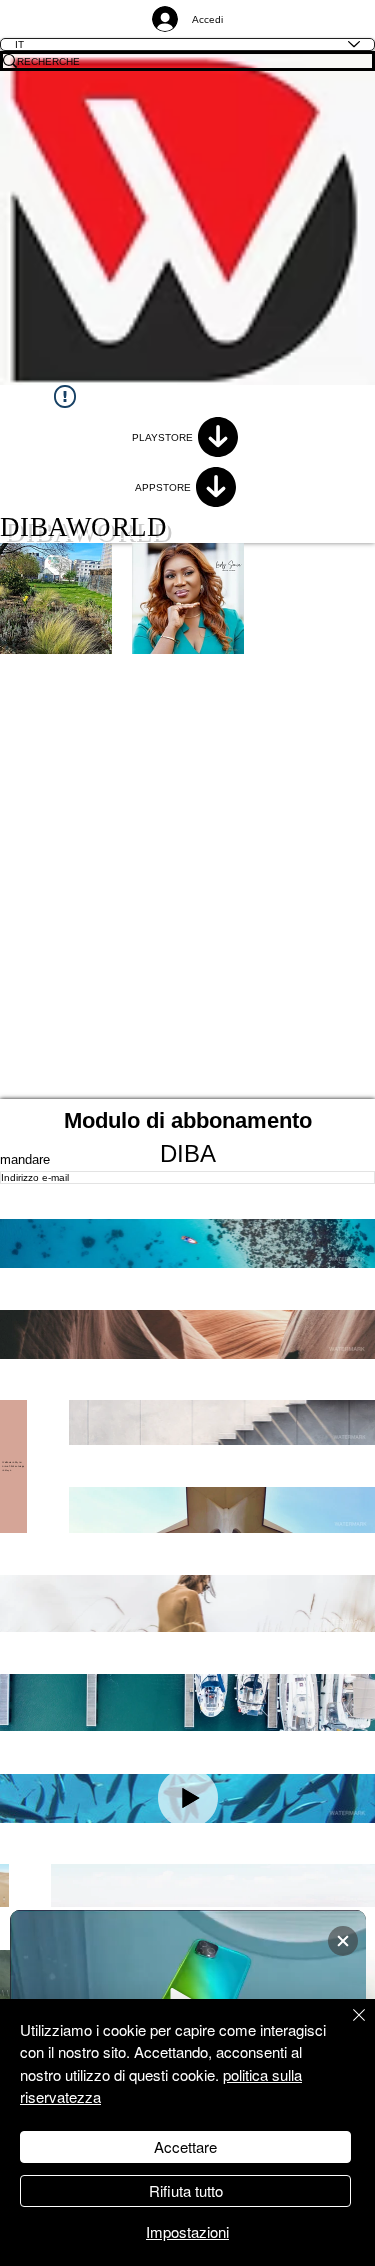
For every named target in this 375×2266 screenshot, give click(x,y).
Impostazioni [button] (187, 2231)
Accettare (185, 2146)
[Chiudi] (347, 2027)
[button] (187, 1243)
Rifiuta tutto (186, 2190)
